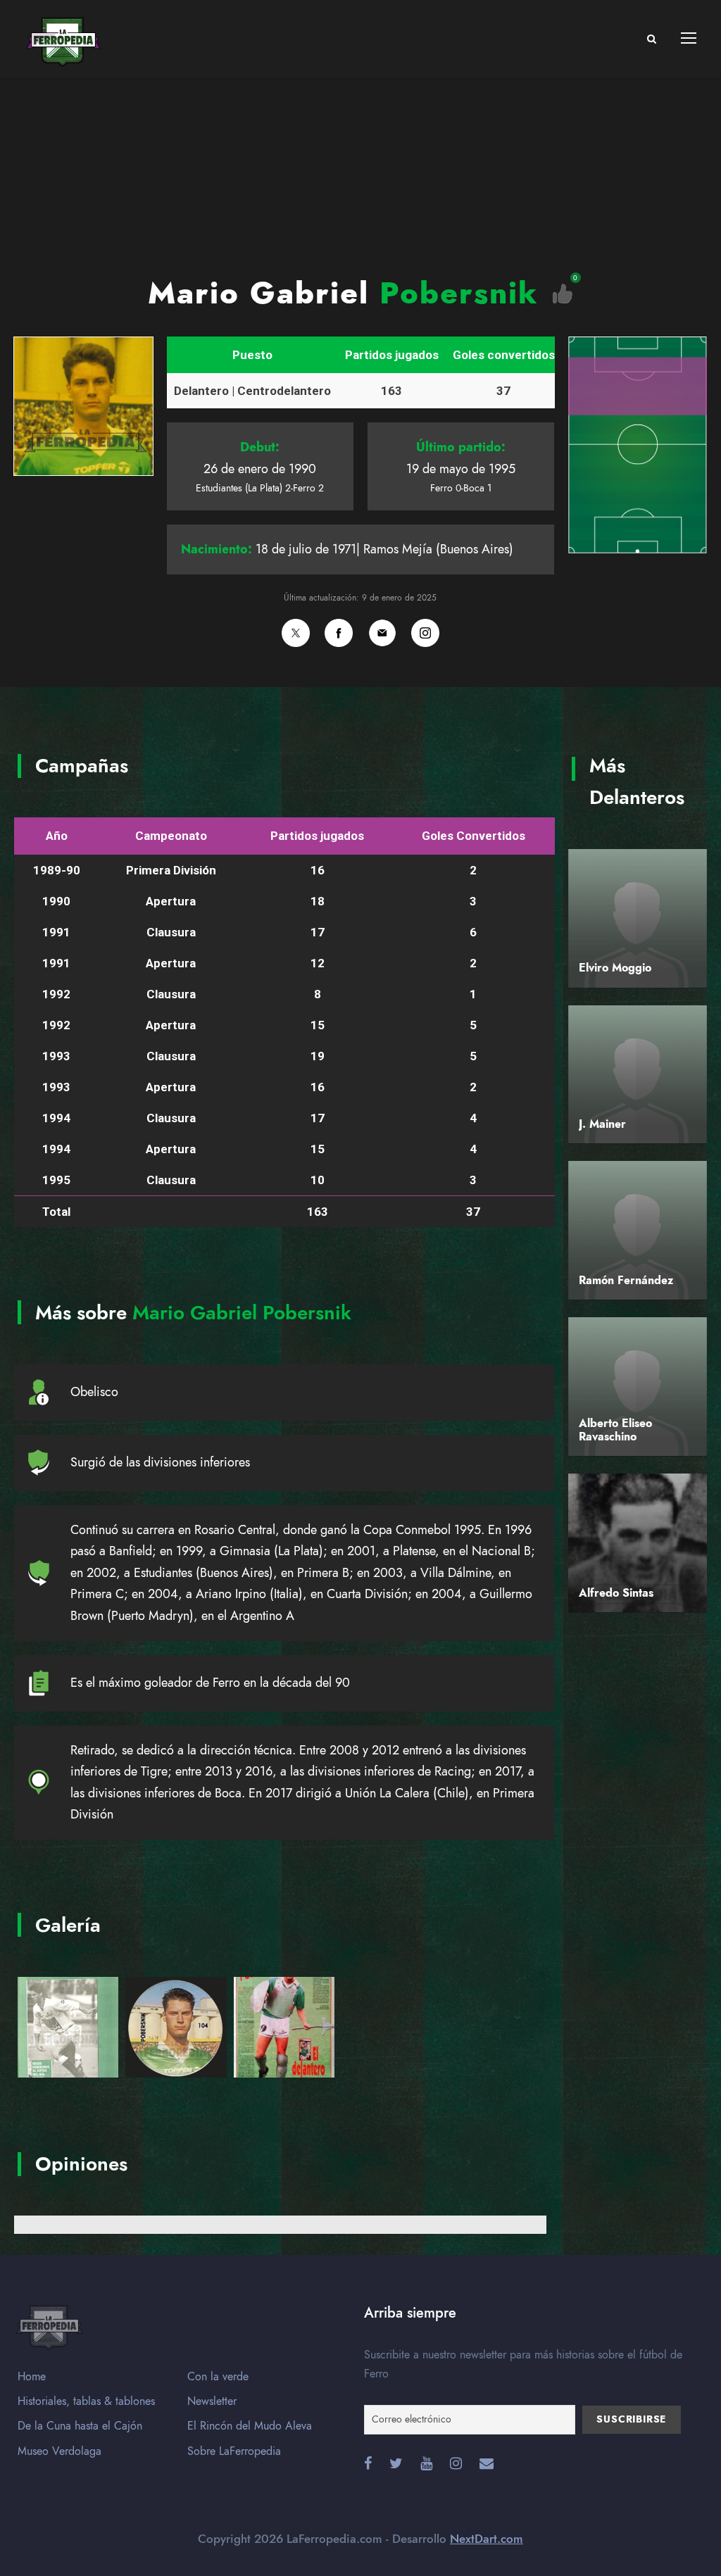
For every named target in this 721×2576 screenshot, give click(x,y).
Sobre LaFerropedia (234, 2451)
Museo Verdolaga (59, 2451)
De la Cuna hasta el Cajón (80, 2426)
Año (57, 836)
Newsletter (212, 2401)
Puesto (252, 355)
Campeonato (171, 836)
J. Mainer (602, 1124)
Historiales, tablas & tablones (86, 2401)
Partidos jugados (392, 355)
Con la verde (218, 2377)
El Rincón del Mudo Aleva (250, 2426)
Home (32, 2377)
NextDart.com (487, 2539)
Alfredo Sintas (616, 1593)
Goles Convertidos (474, 836)
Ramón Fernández (626, 1281)
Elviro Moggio (615, 968)
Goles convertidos (504, 355)
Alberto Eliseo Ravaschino (615, 1430)
